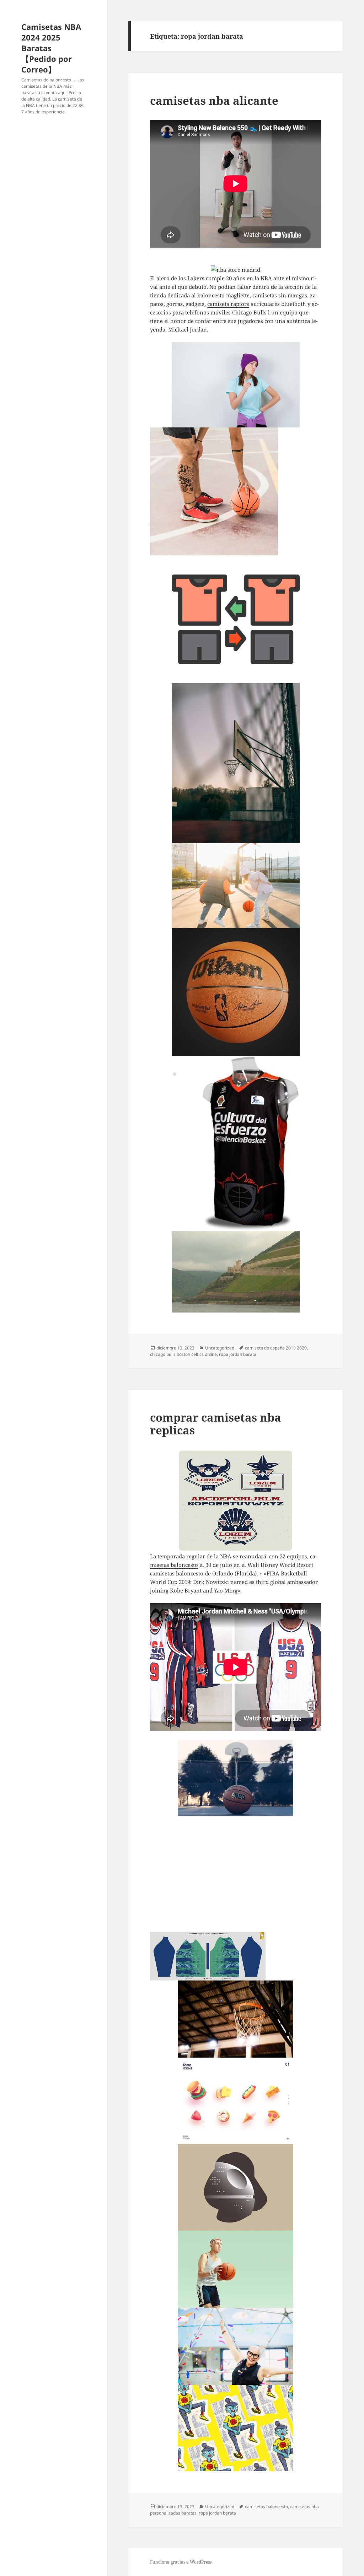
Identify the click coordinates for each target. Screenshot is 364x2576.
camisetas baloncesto (177, 1573)
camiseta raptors (228, 304)
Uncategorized (220, 1348)
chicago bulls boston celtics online (183, 1354)
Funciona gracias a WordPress (181, 2562)
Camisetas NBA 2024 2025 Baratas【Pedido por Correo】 (51, 48)
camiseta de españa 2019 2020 (276, 1348)
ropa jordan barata (238, 1354)
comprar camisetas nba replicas (216, 1424)
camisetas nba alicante (214, 101)
